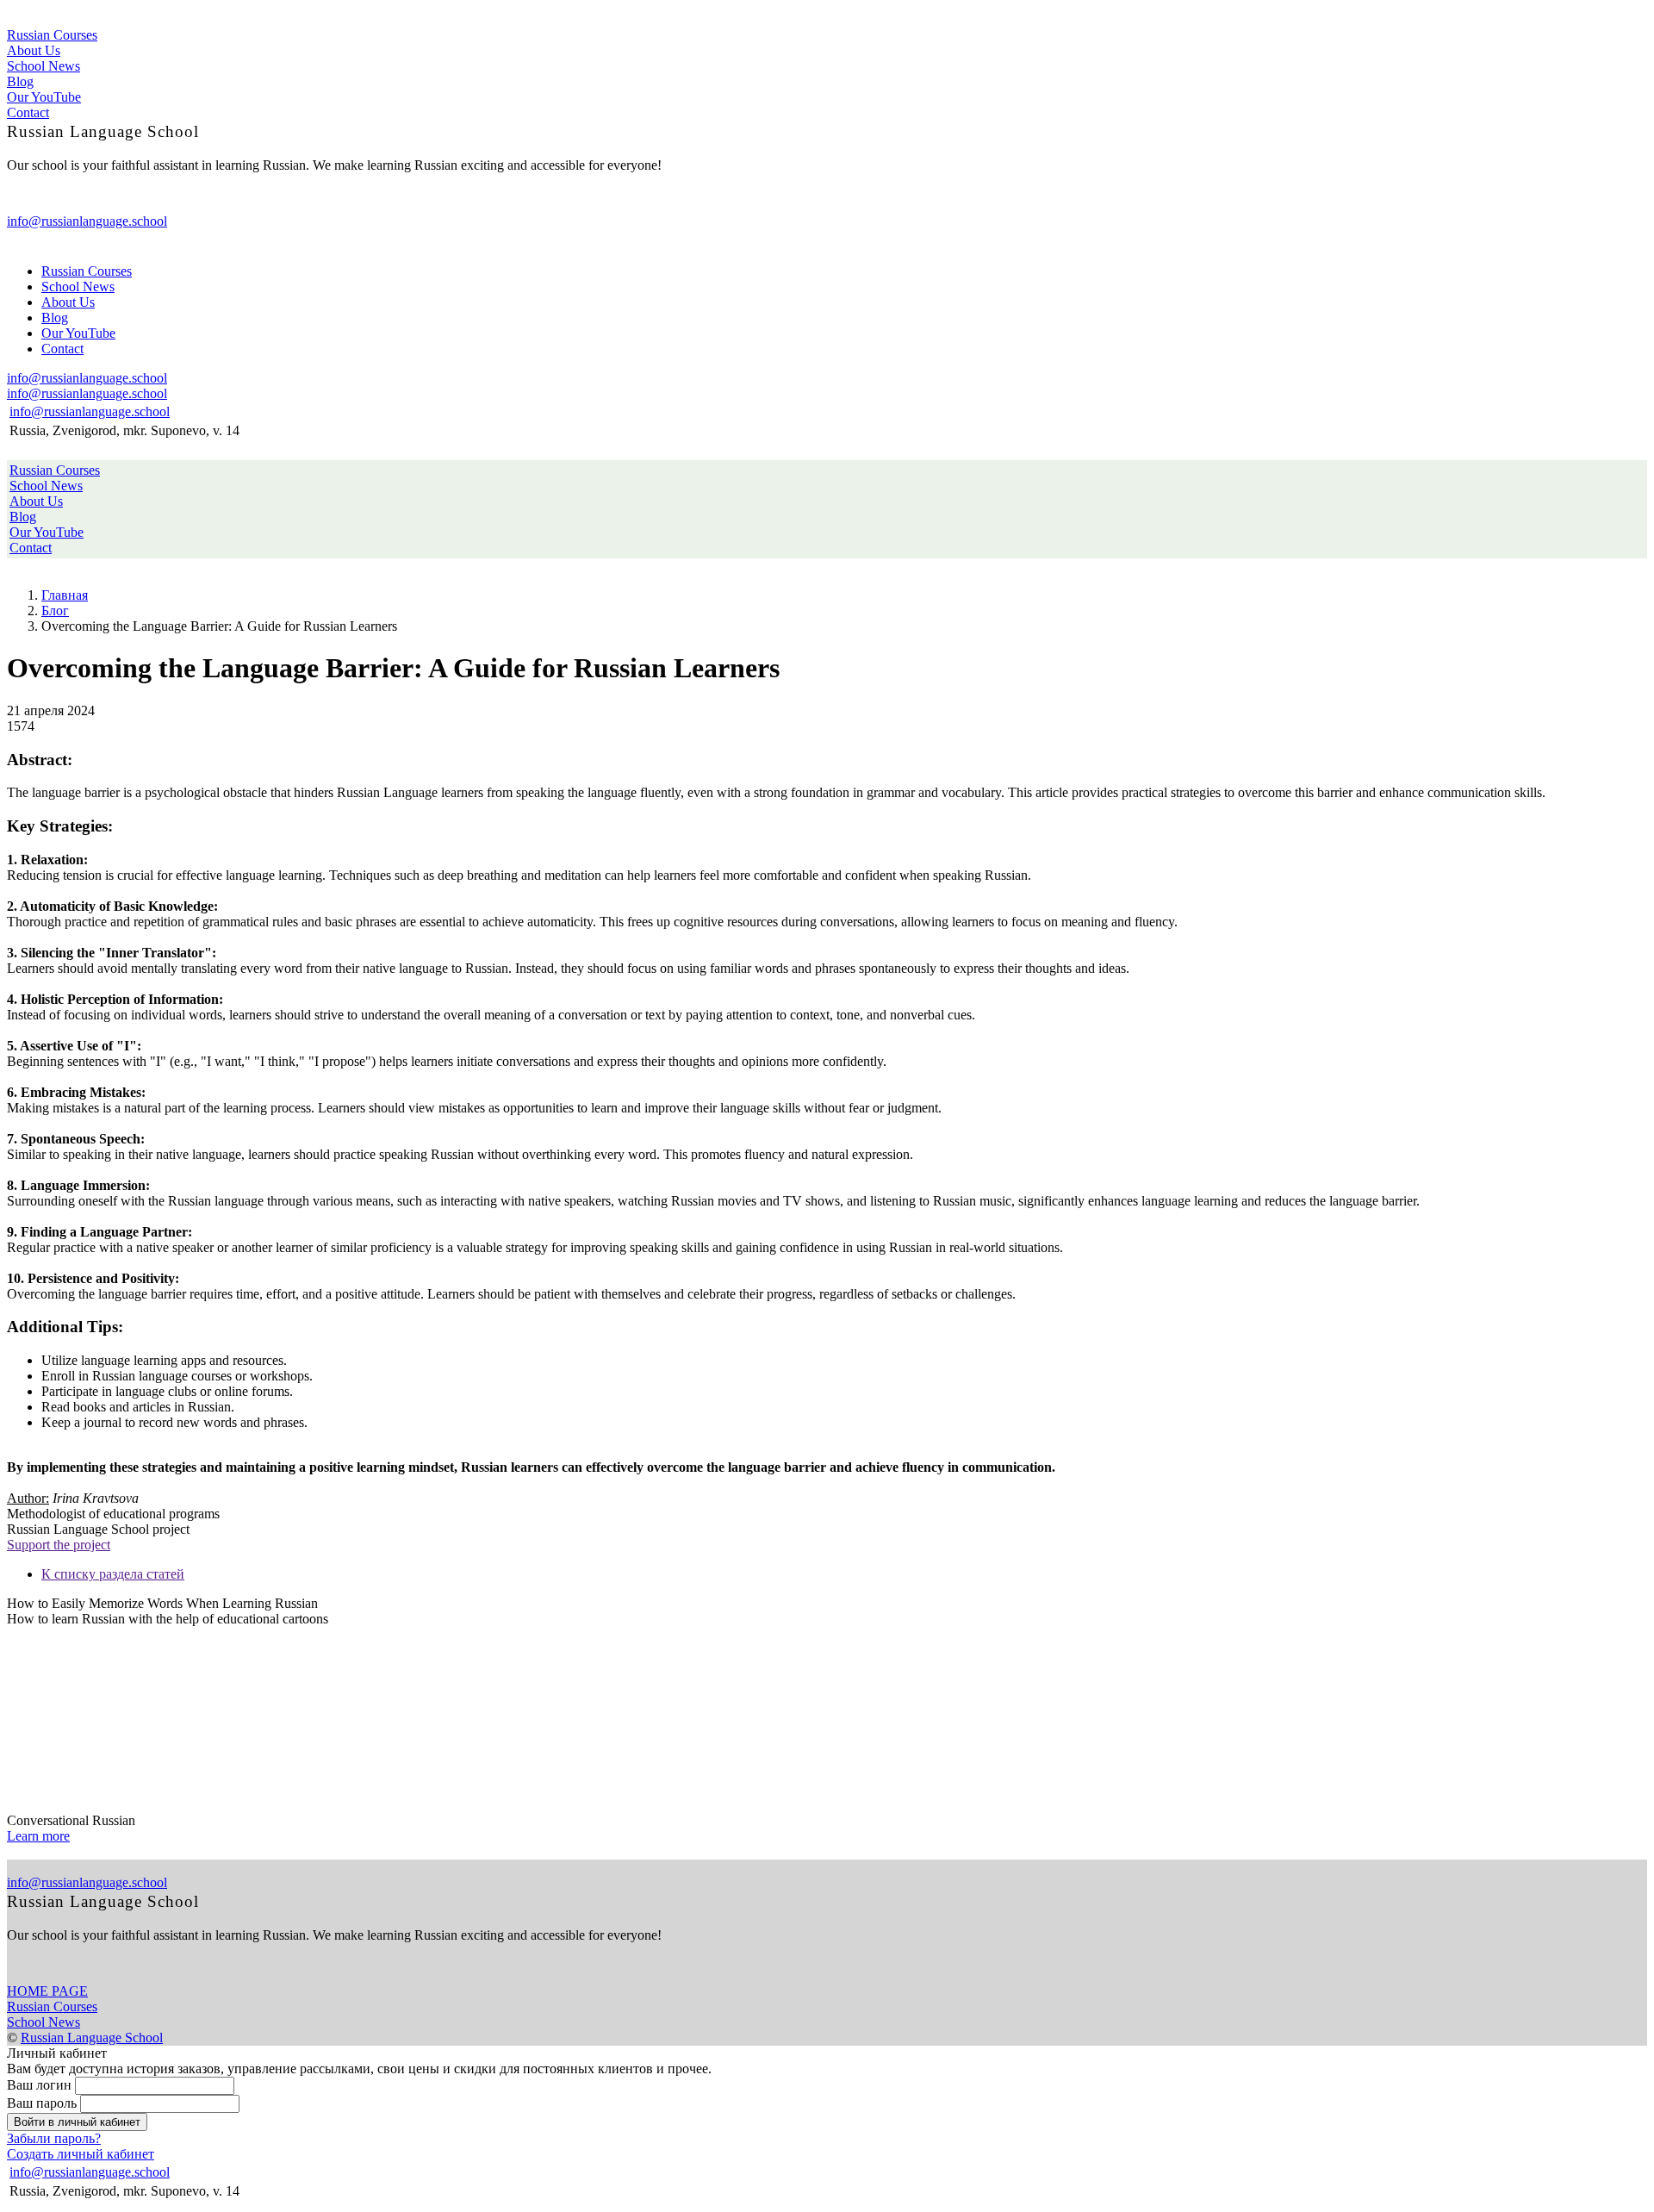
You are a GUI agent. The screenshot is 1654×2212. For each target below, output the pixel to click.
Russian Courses (52, 35)
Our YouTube (44, 97)
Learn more (38, 1836)
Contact (28, 112)
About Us (34, 50)
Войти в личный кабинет (77, 2122)
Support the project (59, 1545)
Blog (20, 81)
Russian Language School (92, 2038)
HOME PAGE (47, 1991)
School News (44, 66)
